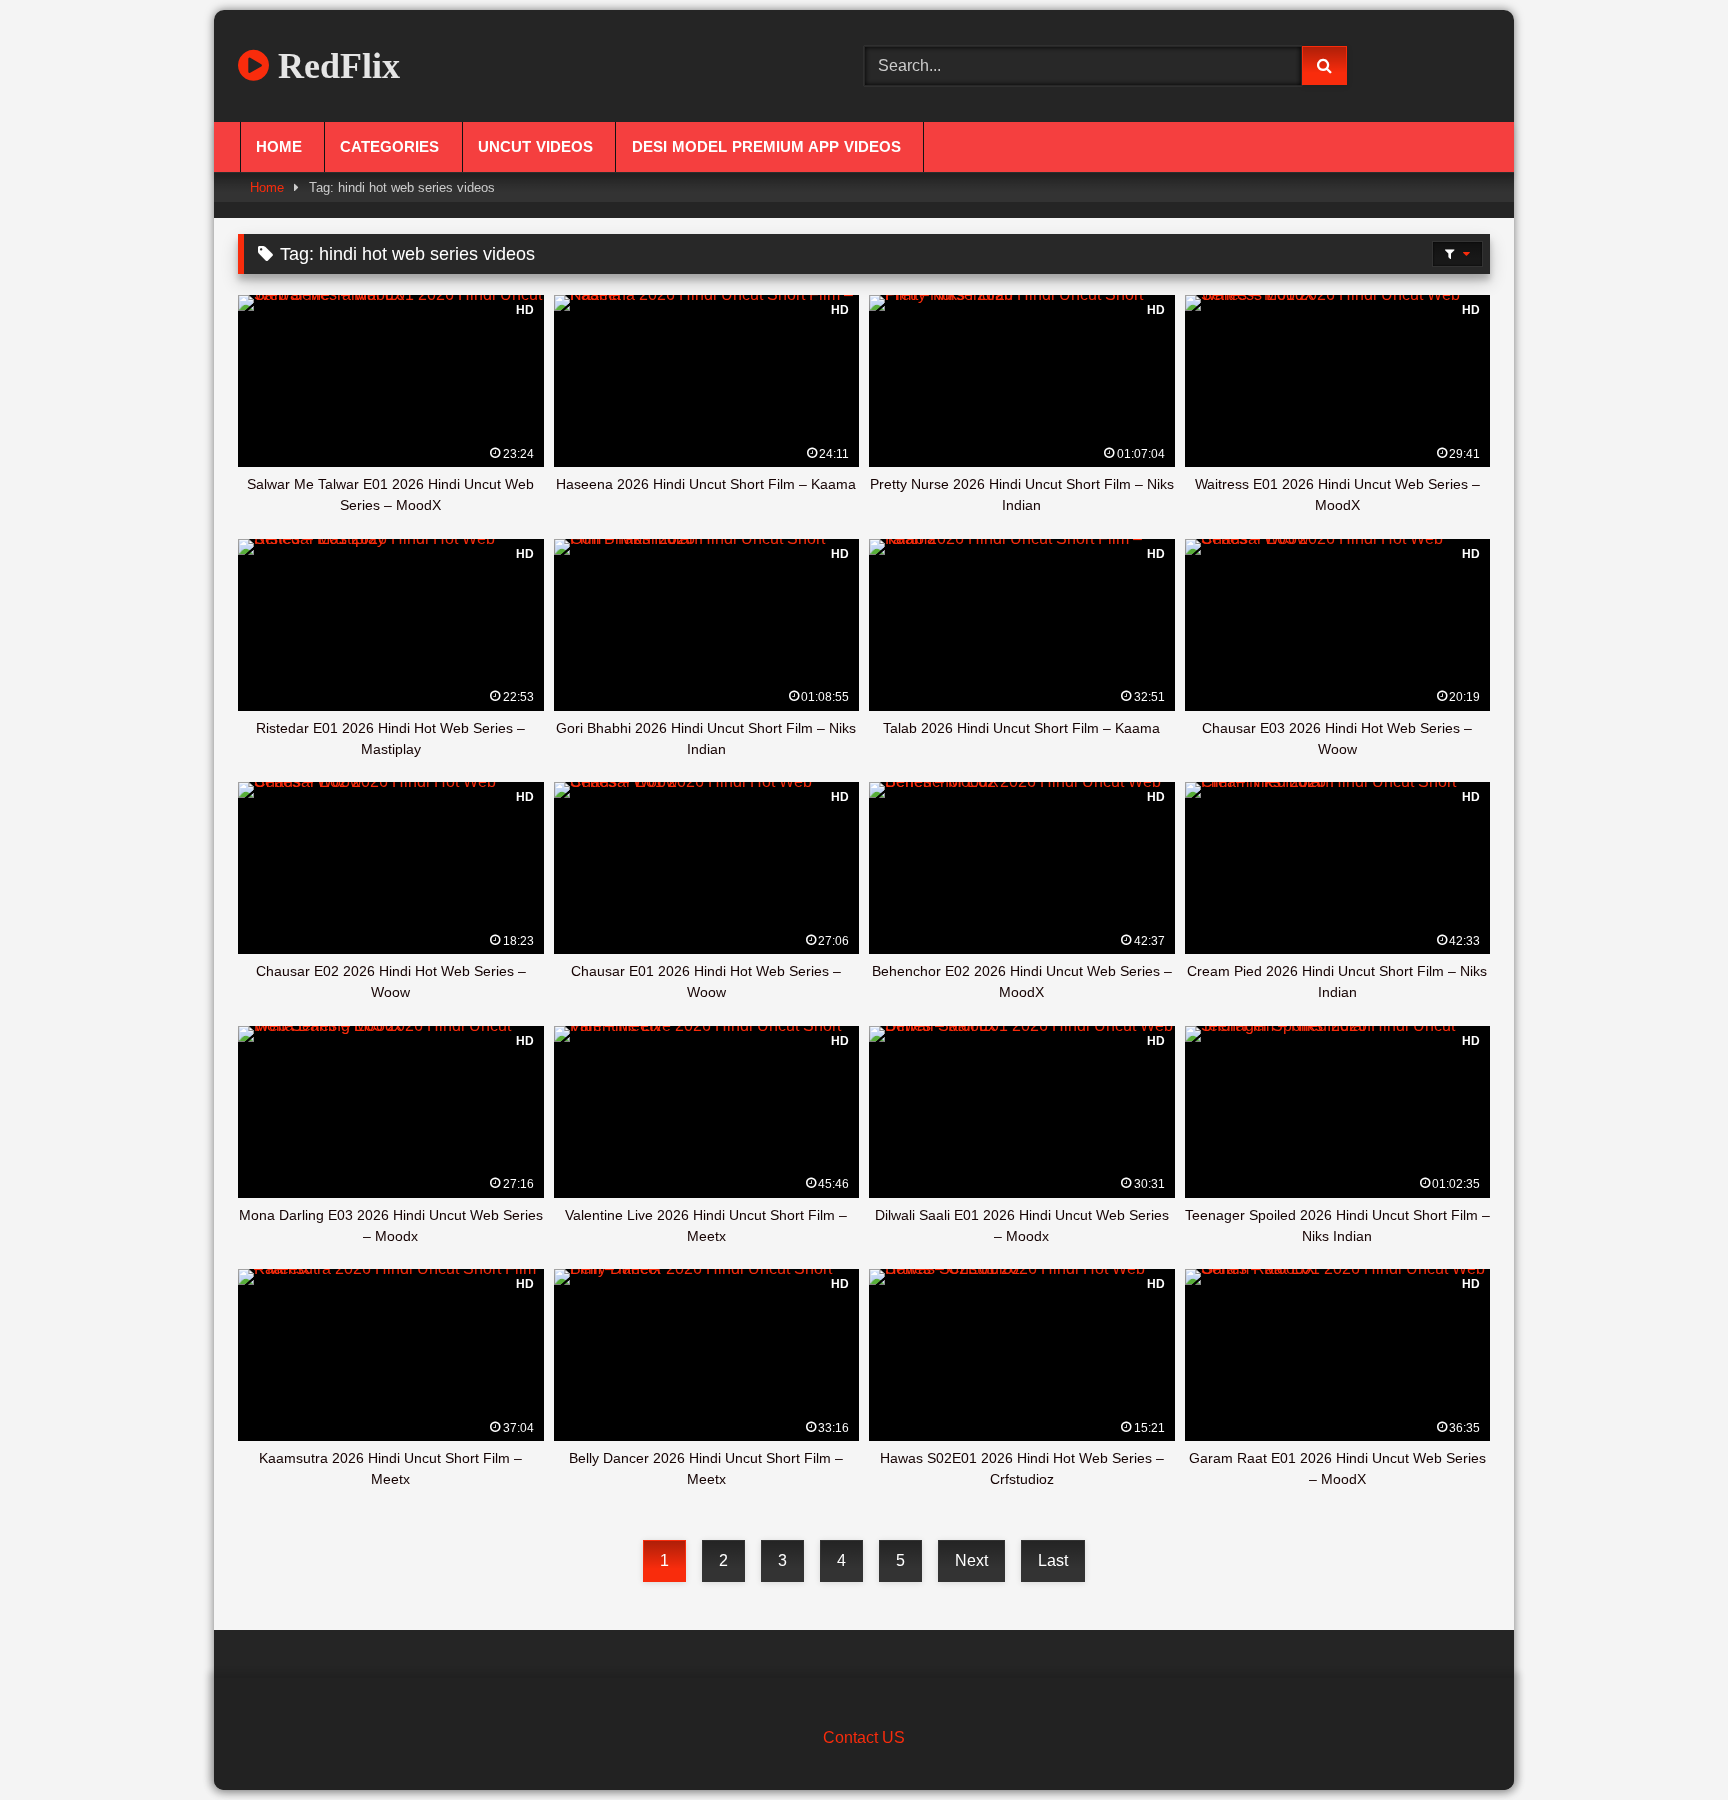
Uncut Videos (535, 147)
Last (1053, 1560)
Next (971, 1560)
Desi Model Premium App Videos (766, 147)
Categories (389, 147)
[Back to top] (1666, 1740)
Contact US (864, 1737)
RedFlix (334, 66)
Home (279, 147)
